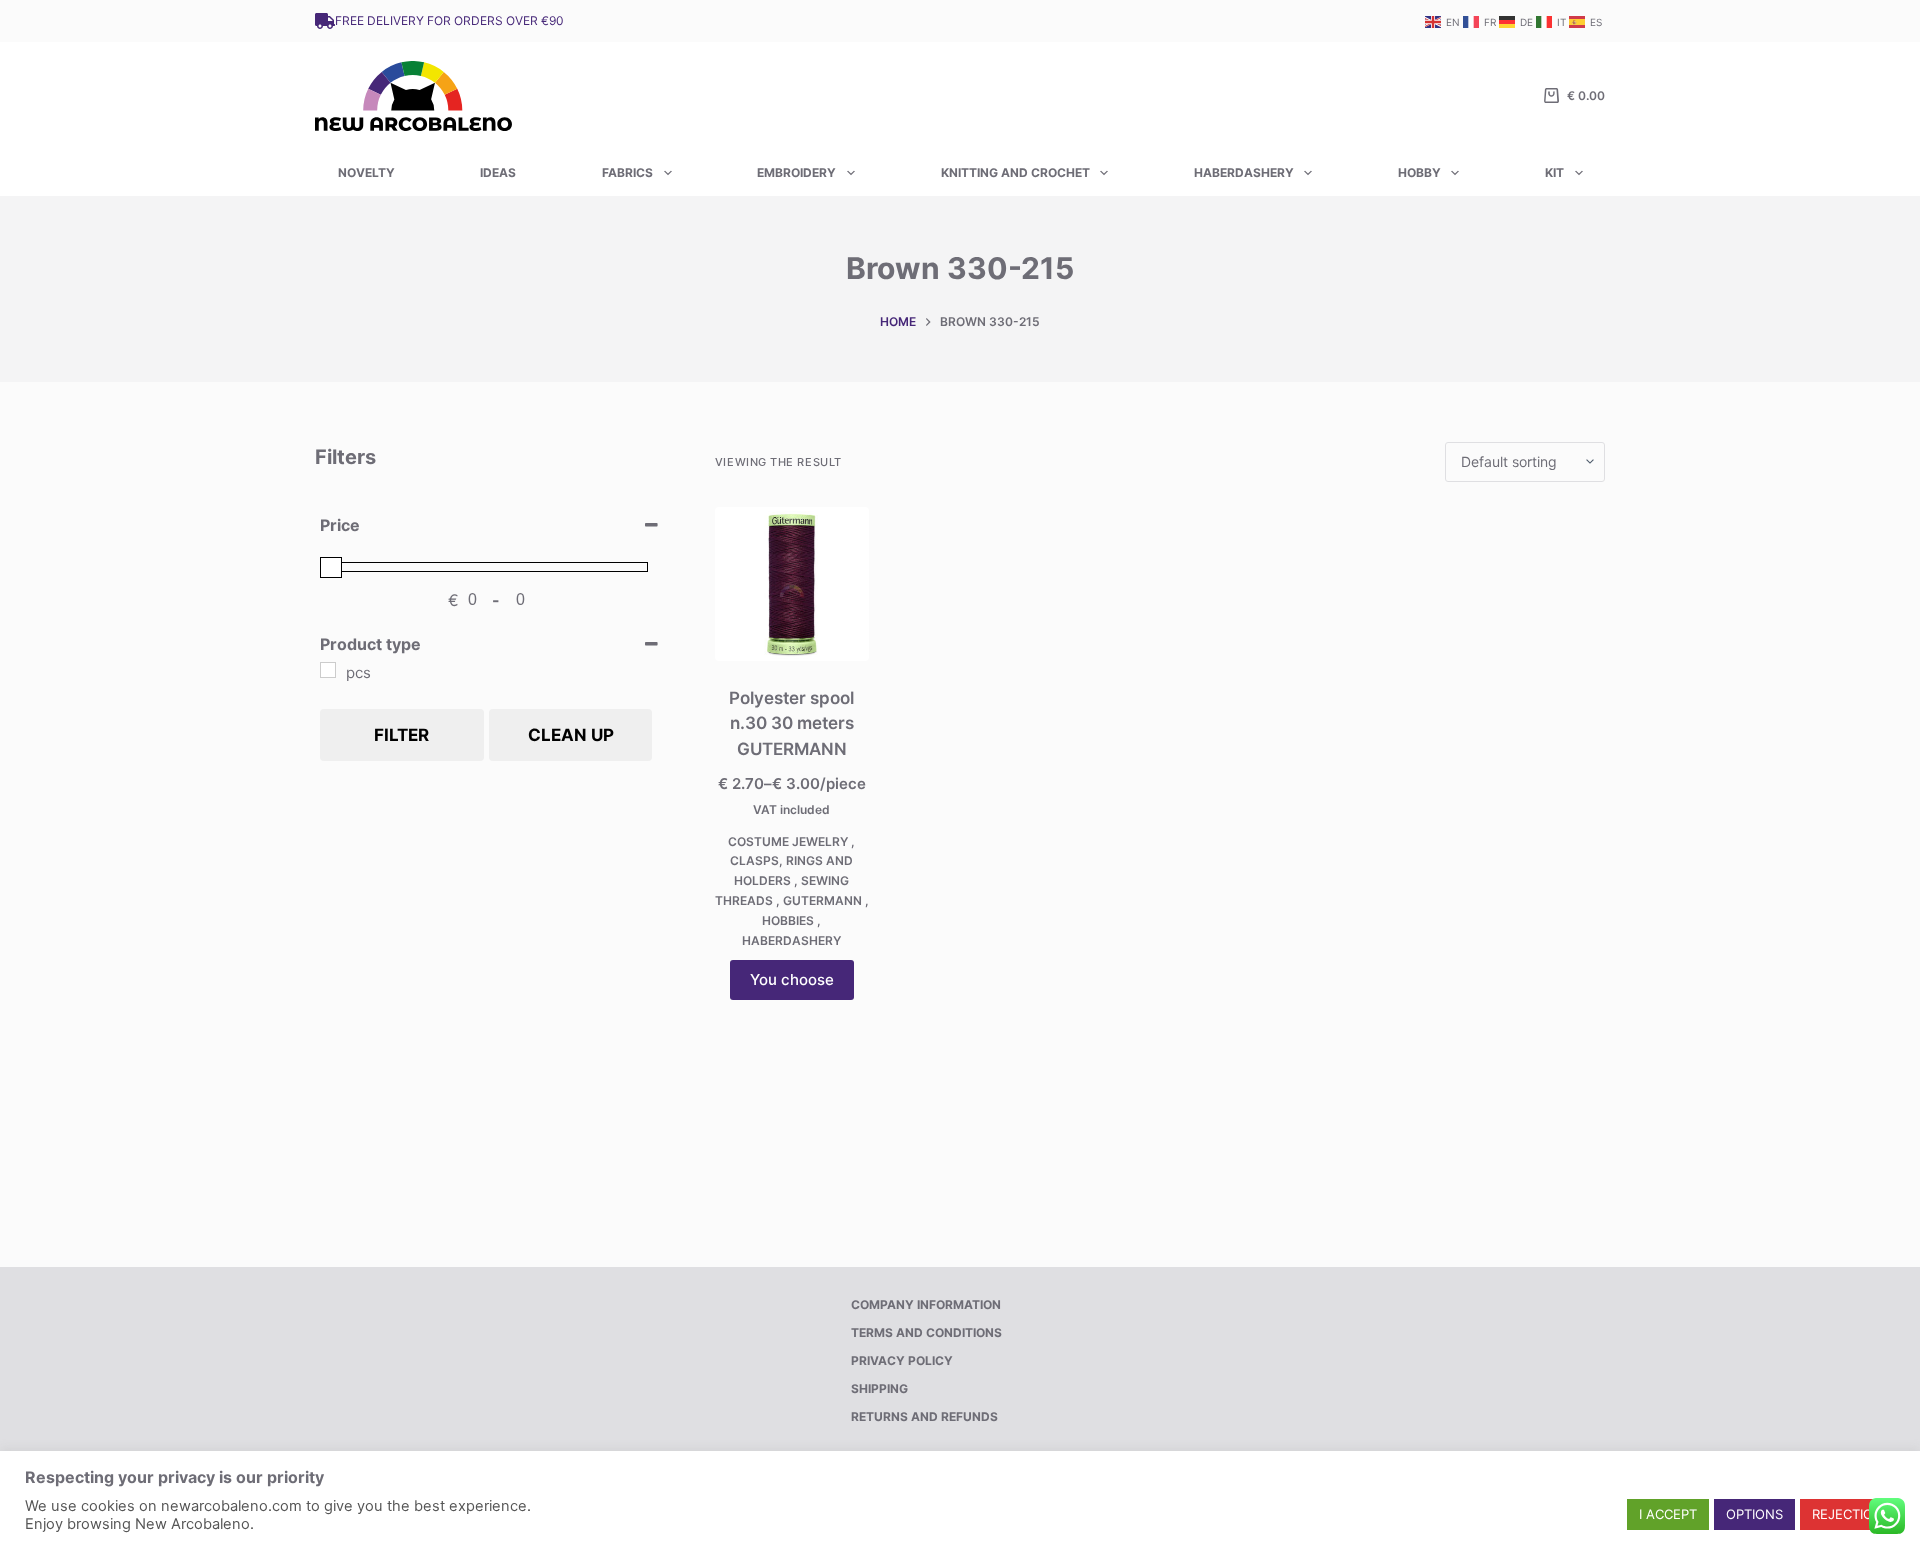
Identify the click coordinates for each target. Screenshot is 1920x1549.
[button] (1668, 1514)
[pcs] (328, 670)
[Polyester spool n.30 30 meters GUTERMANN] (792, 584)
